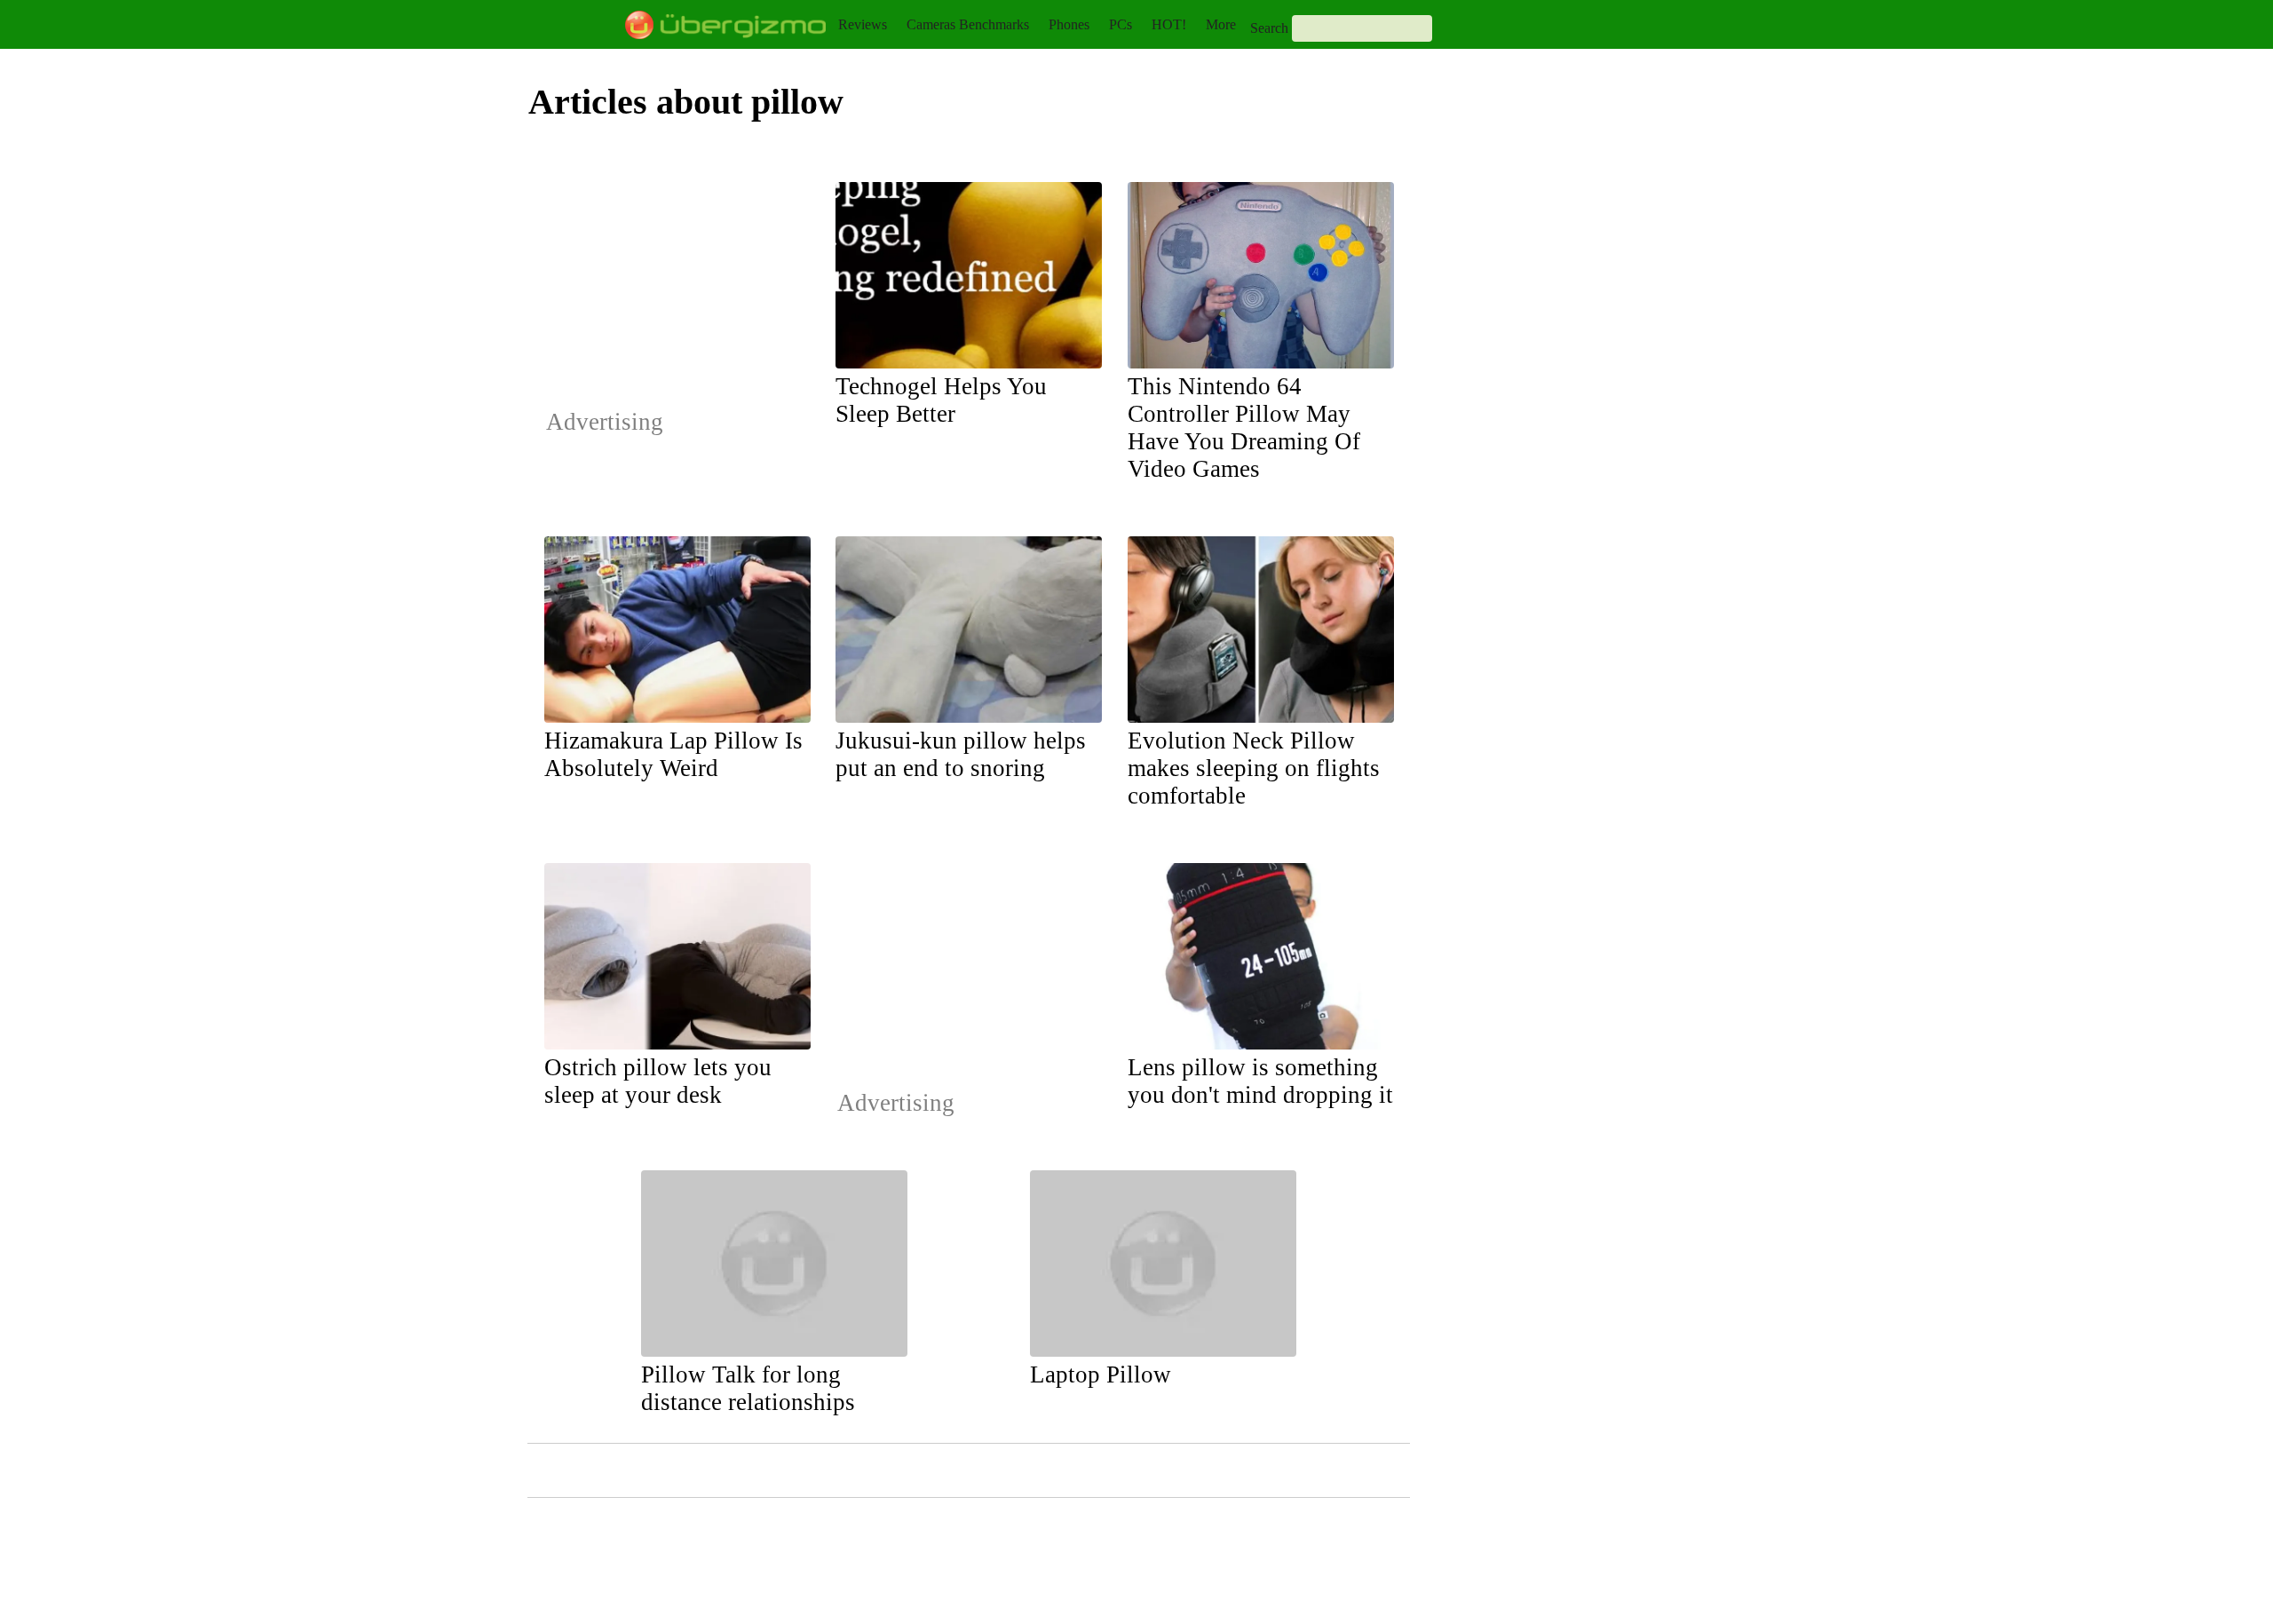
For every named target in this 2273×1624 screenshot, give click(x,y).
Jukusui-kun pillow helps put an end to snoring (961, 754)
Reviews (863, 24)
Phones (1069, 24)
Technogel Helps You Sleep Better (941, 400)
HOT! (1169, 24)
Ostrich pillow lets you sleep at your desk (658, 1081)
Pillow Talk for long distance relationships (748, 1388)
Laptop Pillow (1101, 1374)
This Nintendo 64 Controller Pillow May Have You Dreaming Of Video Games (1244, 428)
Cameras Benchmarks (968, 24)
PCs (1121, 24)
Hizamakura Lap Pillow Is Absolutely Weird (673, 754)
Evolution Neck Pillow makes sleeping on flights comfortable (1254, 768)
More (1221, 24)
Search (1269, 28)
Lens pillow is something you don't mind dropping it (1260, 1081)
